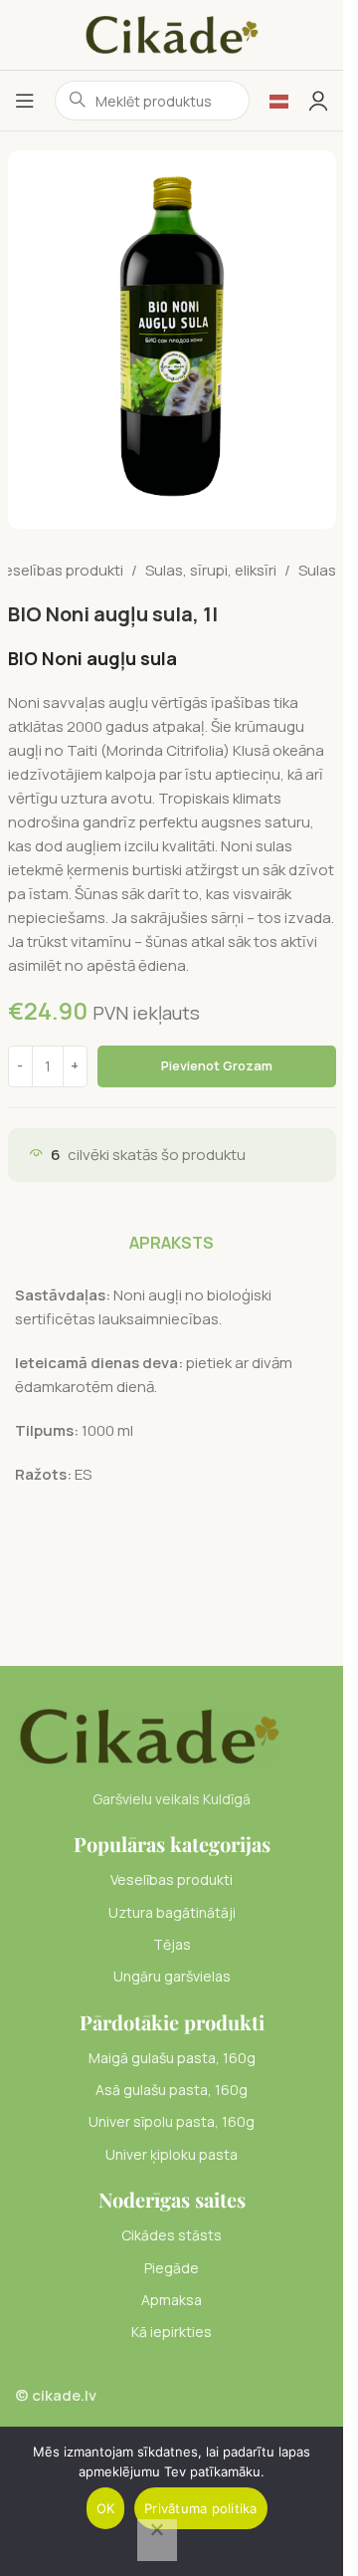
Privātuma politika (201, 2508)
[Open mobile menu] (25, 101)
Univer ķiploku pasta (172, 2154)
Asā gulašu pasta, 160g (172, 2090)
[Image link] (149, 1735)
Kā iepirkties (172, 2332)
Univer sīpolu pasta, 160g (172, 2121)
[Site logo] (172, 33)
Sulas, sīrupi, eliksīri (211, 570)
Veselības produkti (172, 1879)
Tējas (172, 1944)
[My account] (318, 101)
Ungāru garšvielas (172, 1976)
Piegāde (172, 2268)
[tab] (172, 1243)
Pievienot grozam (217, 1065)
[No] (157, 2540)
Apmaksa (172, 2300)
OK (106, 2508)
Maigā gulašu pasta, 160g (172, 2058)
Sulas (317, 570)
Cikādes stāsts (172, 2235)
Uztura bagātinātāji (172, 1912)
